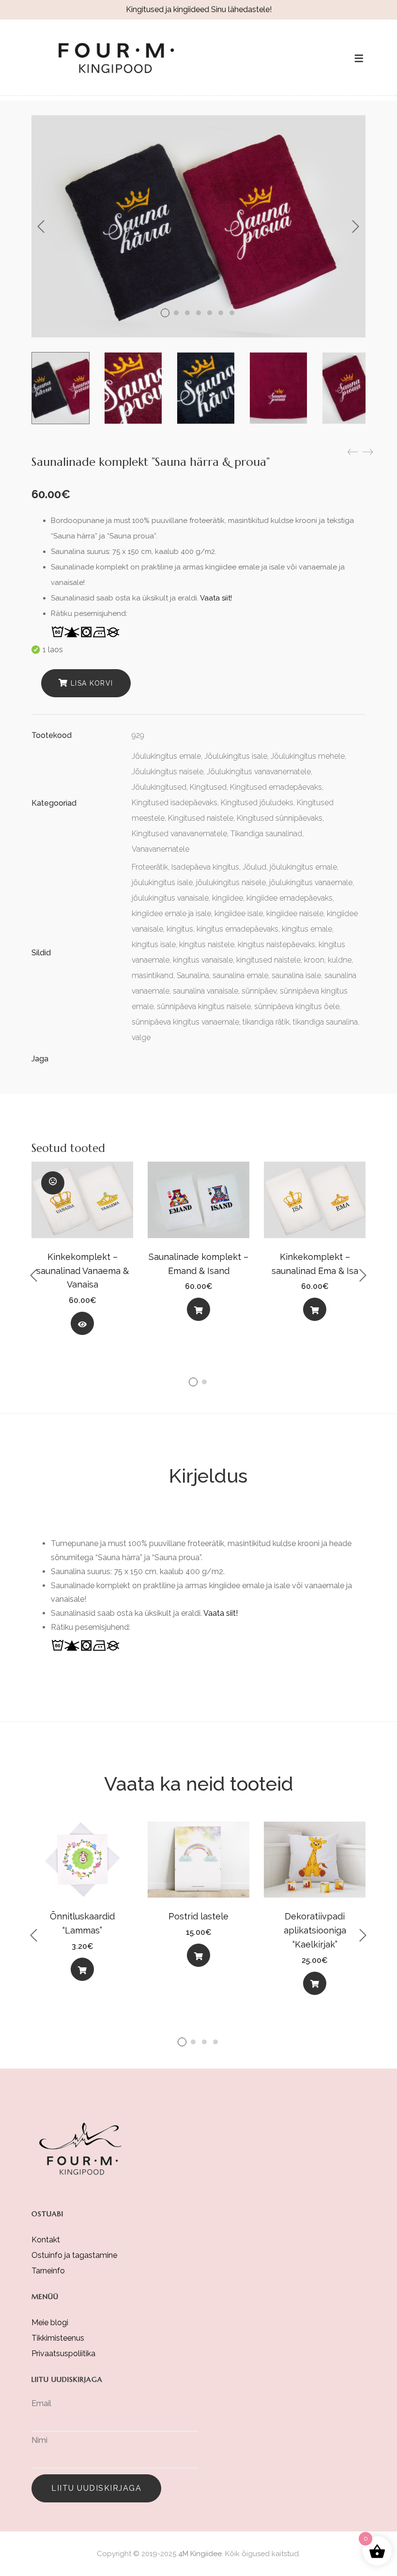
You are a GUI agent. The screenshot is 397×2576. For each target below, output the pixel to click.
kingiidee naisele (295, 913)
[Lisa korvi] (198, 1309)
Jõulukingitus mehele (308, 756)
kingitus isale (154, 944)
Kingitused (208, 787)
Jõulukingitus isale (236, 756)
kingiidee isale (239, 913)
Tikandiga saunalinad (266, 834)
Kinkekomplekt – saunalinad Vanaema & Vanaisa (83, 1271)
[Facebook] (136, 1059)
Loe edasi (82, 1326)
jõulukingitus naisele (231, 882)
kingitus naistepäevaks (276, 944)
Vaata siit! (216, 598)
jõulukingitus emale (303, 867)
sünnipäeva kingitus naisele (204, 1006)
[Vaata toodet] (82, 1323)
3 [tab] (204, 2042)
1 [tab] (193, 1382)
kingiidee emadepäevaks (290, 898)
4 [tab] (215, 2042)
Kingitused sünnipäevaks (280, 818)
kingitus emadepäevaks (237, 929)
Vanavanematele (160, 849)
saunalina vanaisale (206, 991)
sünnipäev (259, 991)
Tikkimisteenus (58, 2338)
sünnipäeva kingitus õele (297, 1006)
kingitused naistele (268, 960)
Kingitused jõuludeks (257, 803)
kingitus (180, 929)
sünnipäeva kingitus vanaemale (185, 1022)
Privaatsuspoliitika (63, 2354)
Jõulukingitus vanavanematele (259, 772)
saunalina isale (296, 975)
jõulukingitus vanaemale (311, 882)
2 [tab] (204, 1382)
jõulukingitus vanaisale (170, 898)
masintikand (153, 975)
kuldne (340, 960)
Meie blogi (50, 2323)
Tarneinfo (48, 2271)
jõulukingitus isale (162, 882)
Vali (82, 1971)
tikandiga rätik (266, 1022)
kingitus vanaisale (203, 960)
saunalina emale (240, 975)
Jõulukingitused (159, 787)
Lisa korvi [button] (198, 1311)
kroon (314, 960)
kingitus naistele (207, 944)
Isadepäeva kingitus (205, 867)
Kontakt (46, 2240)
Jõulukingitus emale (166, 756)
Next (356, 227)
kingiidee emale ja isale (171, 913)
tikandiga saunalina (325, 1022)
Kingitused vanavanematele (179, 834)
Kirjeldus (208, 1476)
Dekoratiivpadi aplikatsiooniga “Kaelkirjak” (315, 1930)
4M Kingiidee (200, 2554)
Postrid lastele (198, 1916)
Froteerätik (150, 867)
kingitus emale (307, 929)
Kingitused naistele (201, 818)
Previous (41, 227)
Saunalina (193, 975)
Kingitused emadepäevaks (276, 787)
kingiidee (228, 898)
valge (141, 1037)
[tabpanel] (82, 1252)
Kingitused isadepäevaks (175, 803)
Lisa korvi (92, 683)
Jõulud (254, 867)
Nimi (39, 2440)
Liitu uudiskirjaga (96, 2488)
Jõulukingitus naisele (168, 772)
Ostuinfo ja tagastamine (74, 2255)
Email (41, 2403)
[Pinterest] (155, 1059)
